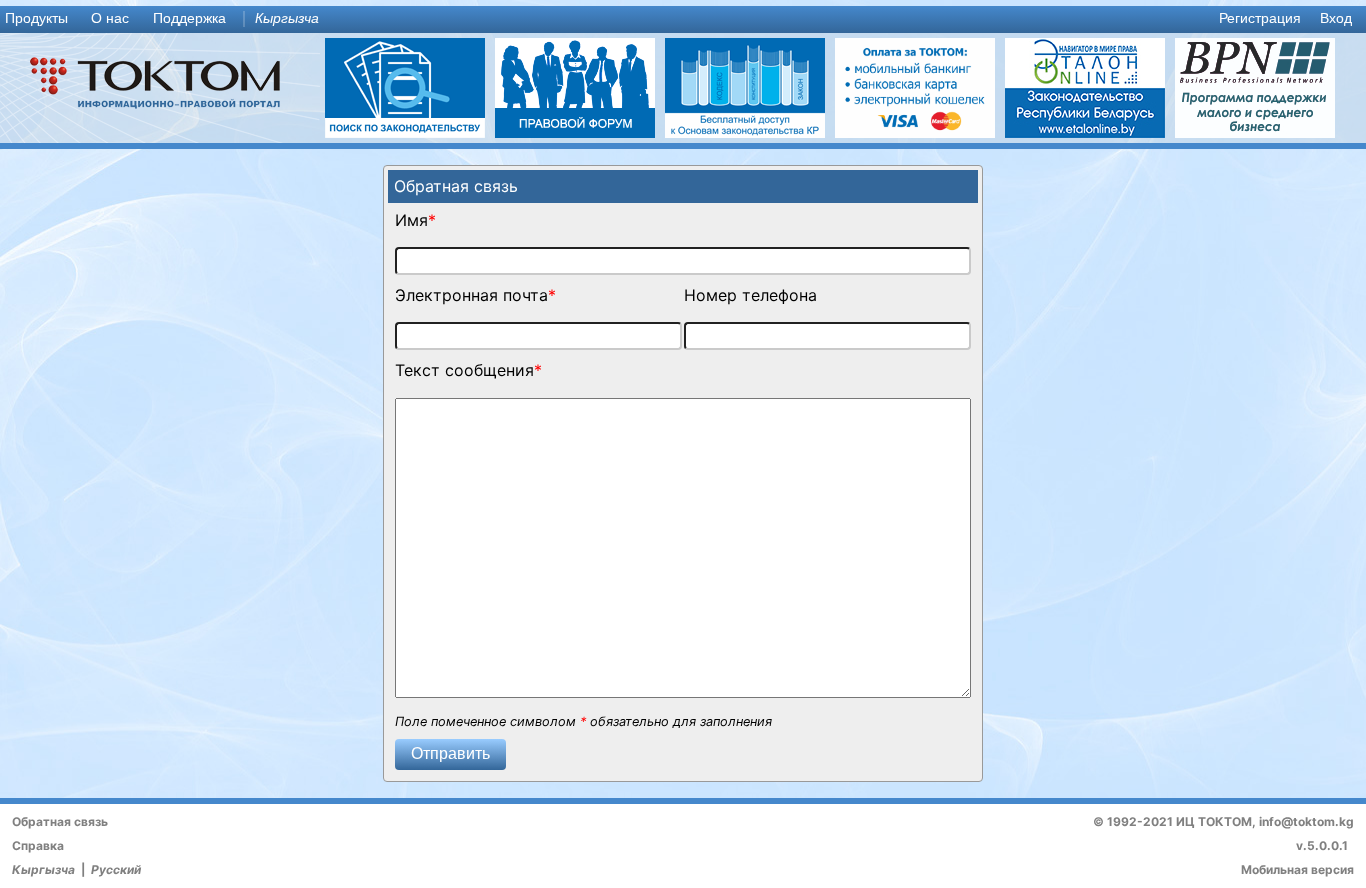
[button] (450, 754)
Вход (1336, 18)
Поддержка (189, 18)
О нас (110, 18)
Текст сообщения (464, 370)
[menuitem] (41, 19)
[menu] (683, 19)
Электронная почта (471, 295)
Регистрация (1260, 18)
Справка (38, 845)
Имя (411, 220)
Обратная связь (60, 821)
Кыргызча (287, 18)
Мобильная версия (1297, 869)
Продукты (36, 18)
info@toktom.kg (1306, 821)
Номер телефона (750, 295)
